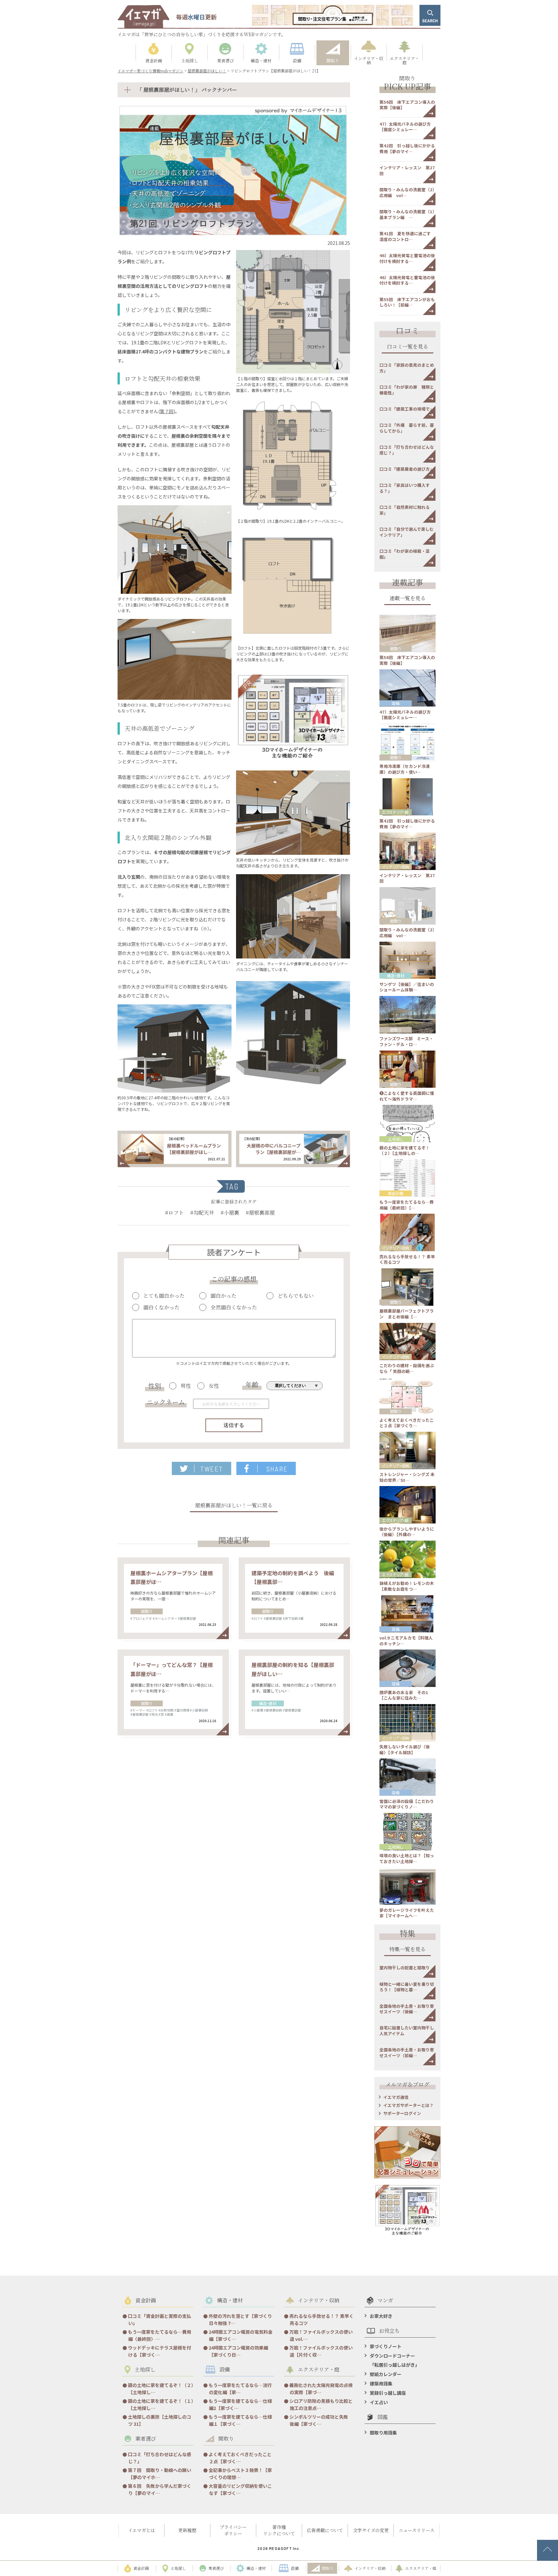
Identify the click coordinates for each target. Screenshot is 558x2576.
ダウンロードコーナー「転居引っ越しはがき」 (395, 2360)
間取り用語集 (383, 2433)
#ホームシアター (165, 1618)
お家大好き (381, 2316)
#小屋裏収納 (199, 1710)
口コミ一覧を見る (408, 347)
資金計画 (396, 1193)
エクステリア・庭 (395, 812)
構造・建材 (268, 1703)
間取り (147, 1611)
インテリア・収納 (396, 867)
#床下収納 (290, 1618)
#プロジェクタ (141, 1618)
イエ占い (379, 2402)
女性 (214, 1386)
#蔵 (301, 1618)
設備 (396, 703)
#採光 (154, 1714)
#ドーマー (138, 1710)
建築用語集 (381, 2383)
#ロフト (174, 1213)
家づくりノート (386, 2346)
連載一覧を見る (408, 599)
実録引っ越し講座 (388, 2393)
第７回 (167, 411)
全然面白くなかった (234, 1307)
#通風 (169, 1714)
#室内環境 (182, 1710)
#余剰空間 (166, 1710)
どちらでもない (296, 1296)
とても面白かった (164, 1296)
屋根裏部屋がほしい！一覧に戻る (234, 1506)
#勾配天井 (202, 1213)
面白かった (223, 1296)
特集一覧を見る (408, 1950)
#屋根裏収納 (273, 1710)
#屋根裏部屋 (260, 1213)
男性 (186, 1386)
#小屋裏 (230, 1213)
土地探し (396, 1139)
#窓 (161, 1714)
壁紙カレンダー (386, 2374)
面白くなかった (161, 1307)
